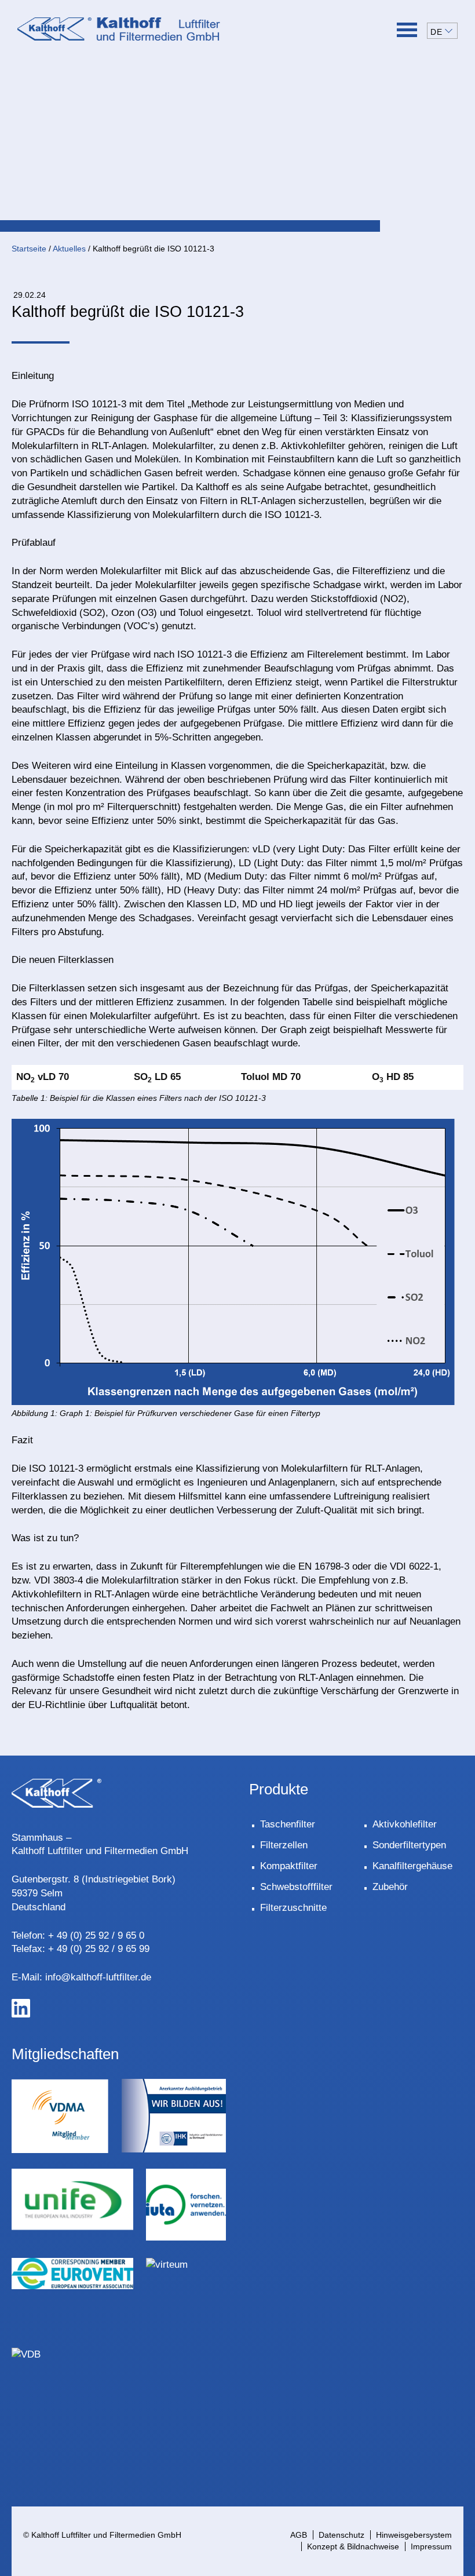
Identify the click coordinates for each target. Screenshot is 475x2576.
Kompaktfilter (289, 1866)
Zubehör (390, 1887)
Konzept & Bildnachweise (353, 2546)
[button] (442, 31)
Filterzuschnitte (293, 1908)
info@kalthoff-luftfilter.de (98, 1977)
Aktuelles (69, 249)
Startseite (29, 249)
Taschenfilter (288, 1824)
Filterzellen (284, 1845)
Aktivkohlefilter (405, 1824)
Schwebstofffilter (296, 1887)
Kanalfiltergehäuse (412, 1866)
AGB (299, 2535)
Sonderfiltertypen (409, 1845)
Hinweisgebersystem (414, 2535)
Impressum (431, 2546)
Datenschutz (341, 2535)
